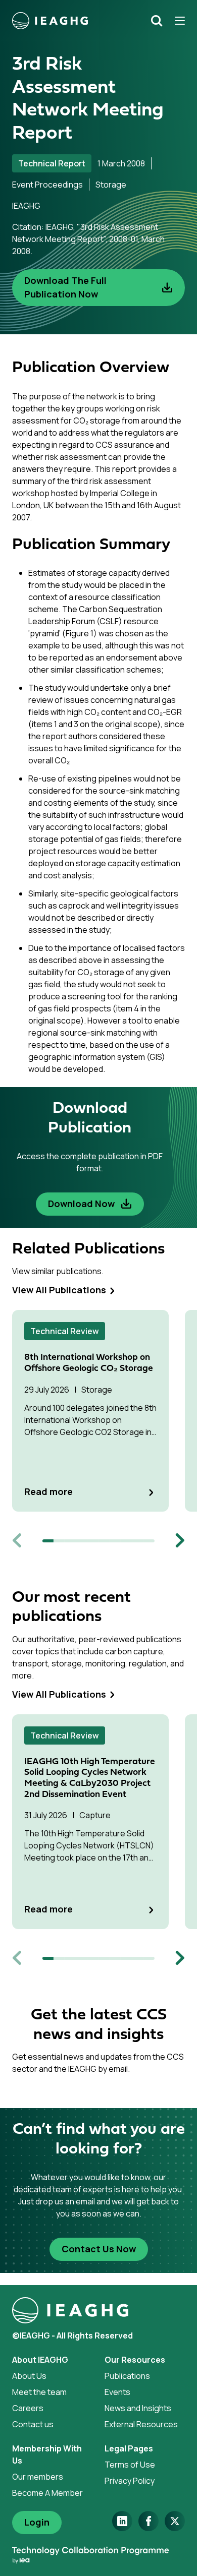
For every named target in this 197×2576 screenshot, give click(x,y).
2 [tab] (59, 1541)
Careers (28, 2408)
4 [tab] (82, 1541)
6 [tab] (104, 1541)
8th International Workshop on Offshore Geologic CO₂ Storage (89, 1363)
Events (117, 2392)
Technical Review (65, 1331)
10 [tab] (149, 1541)
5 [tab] (93, 1541)
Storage (111, 185)
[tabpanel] (98, 1411)
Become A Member (47, 2493)
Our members (38, 2477)
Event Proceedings (47, 185)
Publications (127, 2376)
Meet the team (39, 2392)
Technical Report (52, 163)
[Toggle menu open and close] (176, 21)
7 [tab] (115, 1541)
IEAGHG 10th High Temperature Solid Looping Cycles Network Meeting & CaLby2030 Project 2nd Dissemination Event (90, 1778)
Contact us (33, 2424)
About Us (29, 2376)
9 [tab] (138, 1541)
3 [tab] (70, 1541)
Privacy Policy (130, 2481)
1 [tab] (48, 1541)
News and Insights (138, 2408)
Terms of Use (130, 2465)
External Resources (141, 2424)
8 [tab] (126, 1541)
